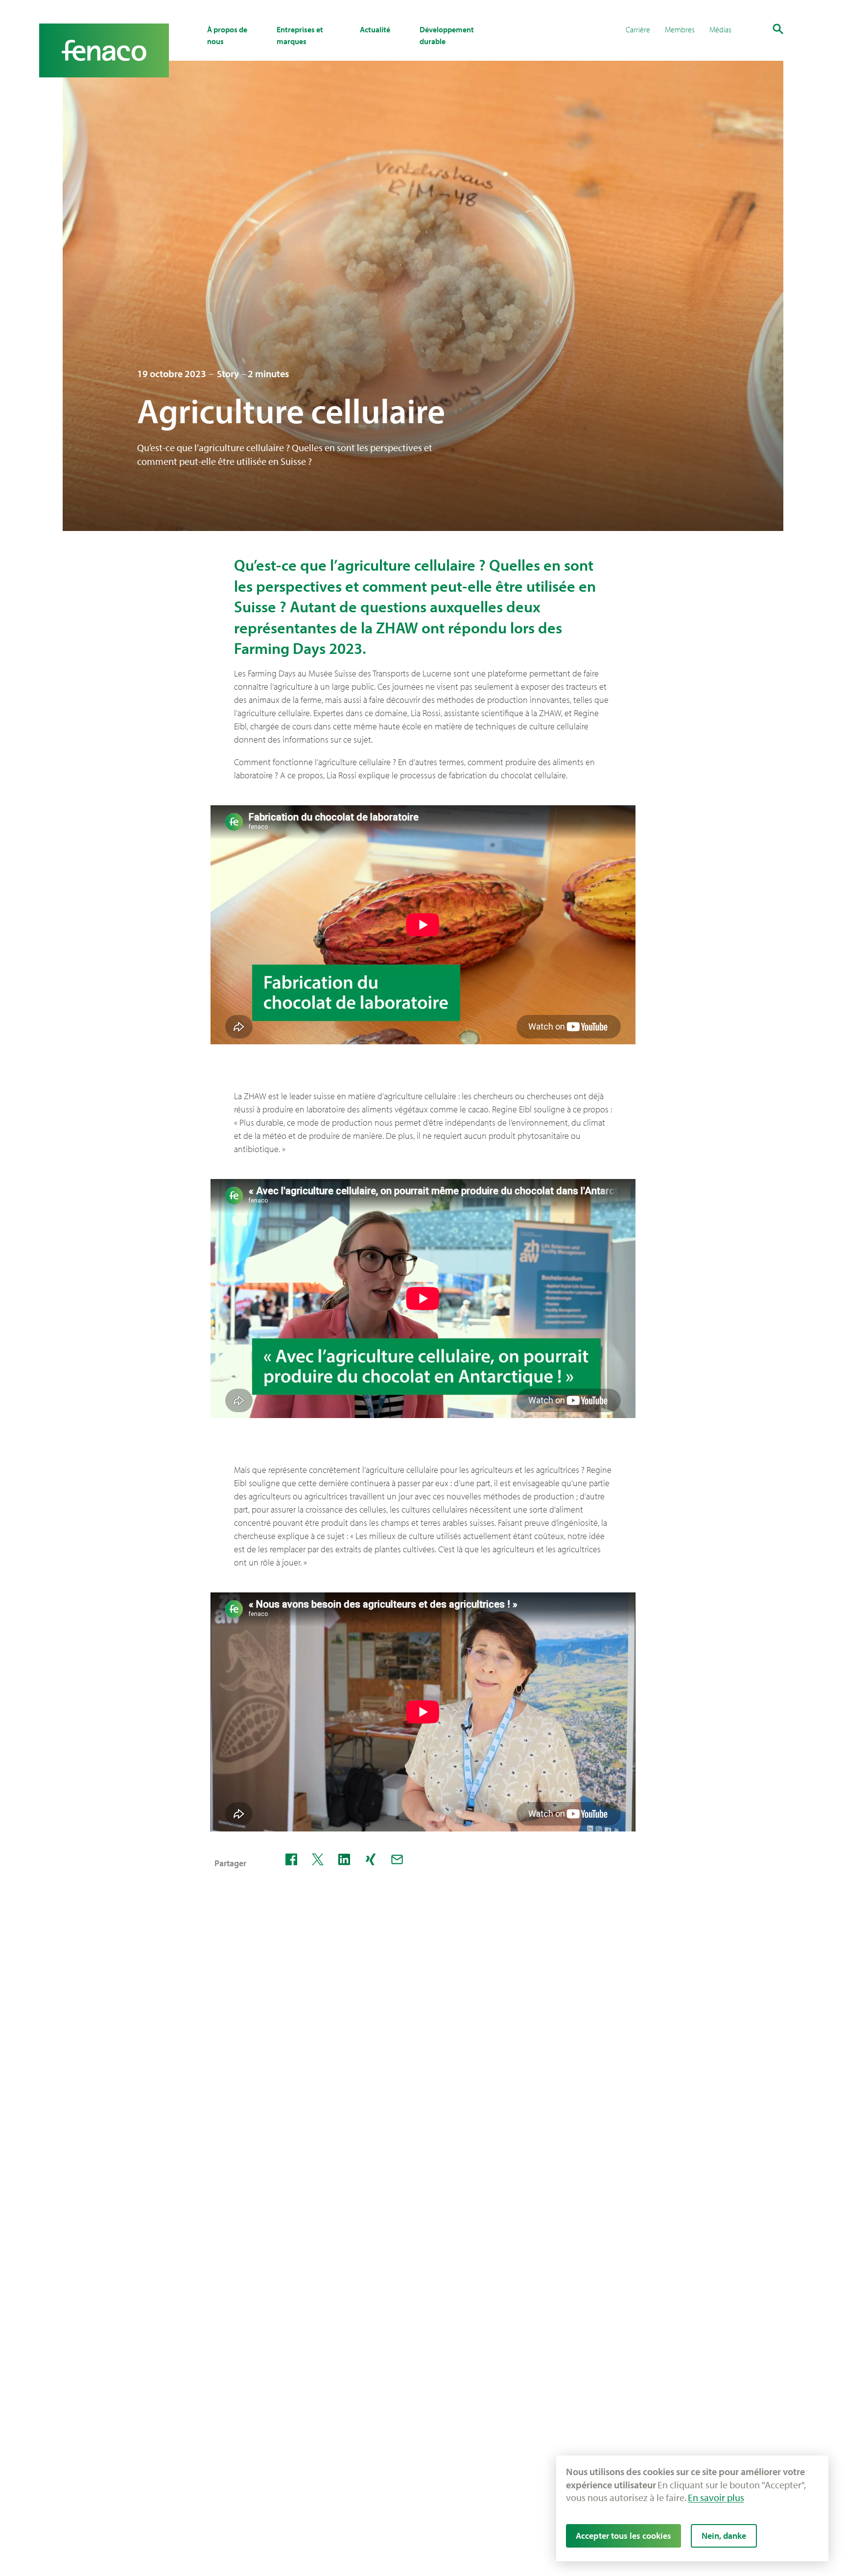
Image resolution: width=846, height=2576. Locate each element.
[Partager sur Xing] (371, 1859)
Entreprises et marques (300, 35)
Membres (680, 29)
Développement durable (447, 35)
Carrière (638, 29)
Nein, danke (724, 2536)
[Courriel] (397, 1859)
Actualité (375, 29)
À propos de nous (227, 35)
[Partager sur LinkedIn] (344, 1859)
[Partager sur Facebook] (291, 1859)
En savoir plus (716, 2497)
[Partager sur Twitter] (318, 1859)
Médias (720, 29)
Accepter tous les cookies (623, 2536)
